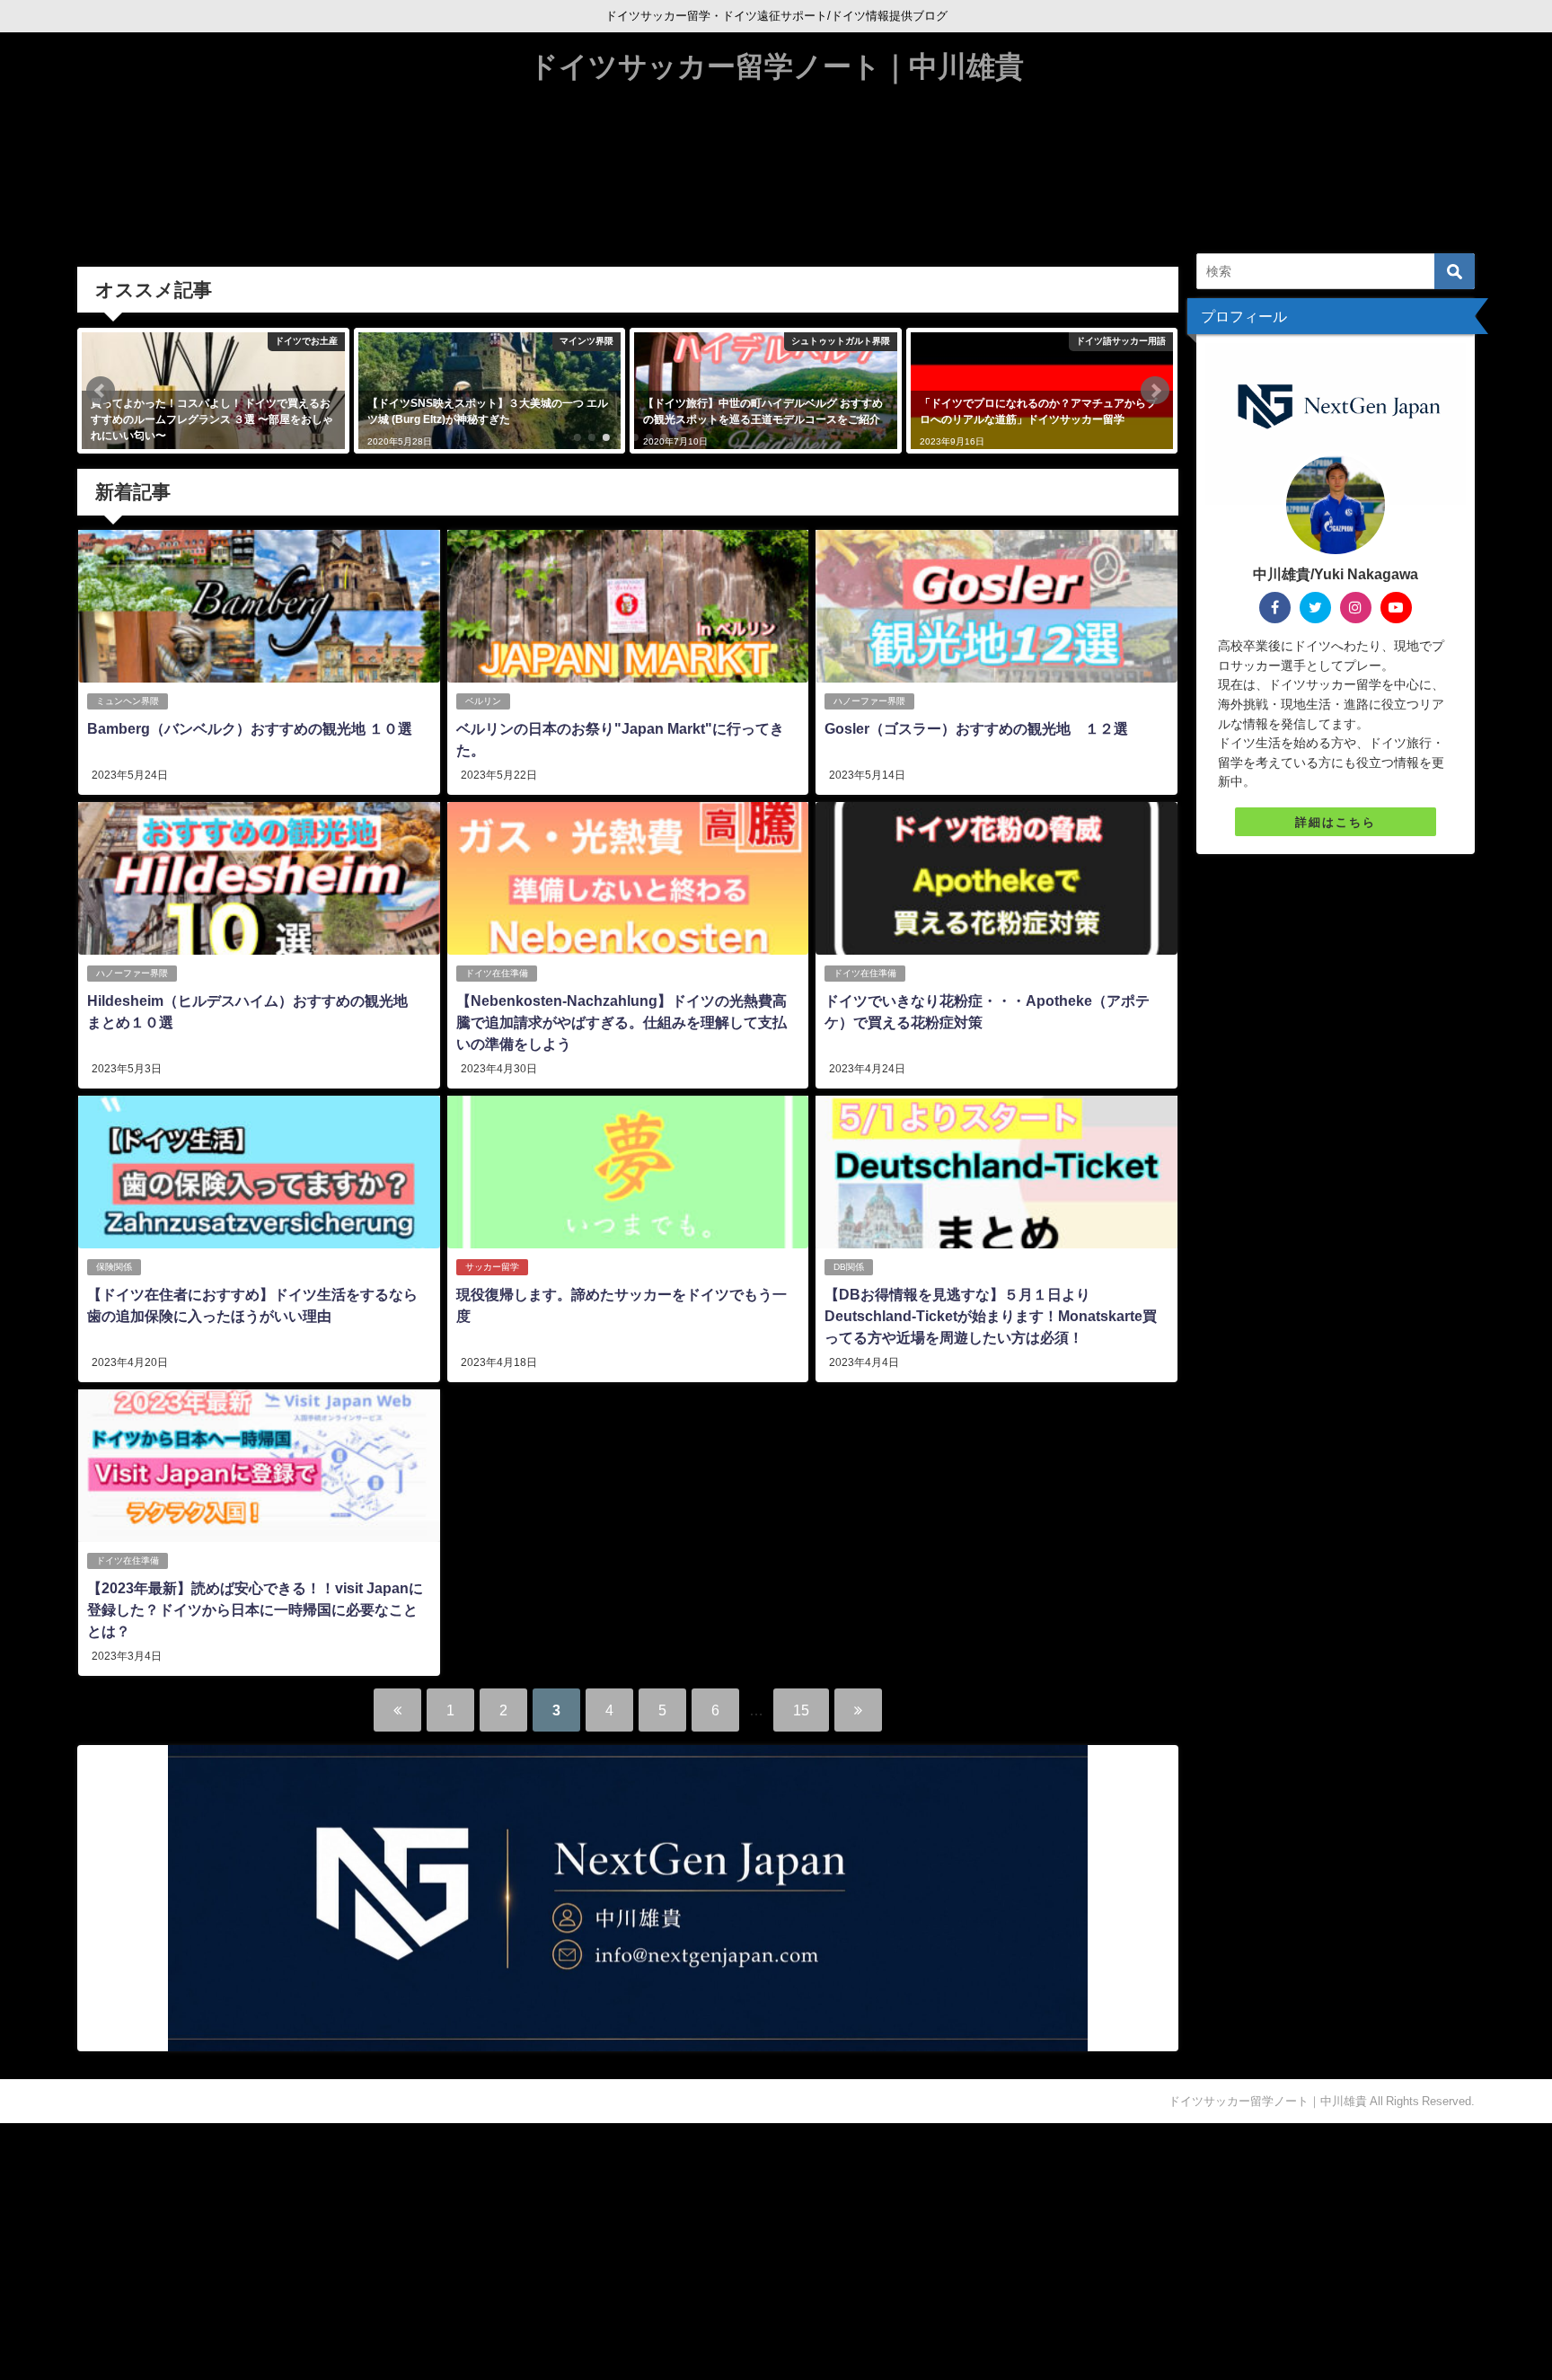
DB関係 (849, 1267)
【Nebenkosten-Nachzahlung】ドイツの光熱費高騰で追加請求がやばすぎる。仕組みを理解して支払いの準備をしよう (622, 1022)
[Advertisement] (539, 2249)
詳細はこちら (1336, 822)
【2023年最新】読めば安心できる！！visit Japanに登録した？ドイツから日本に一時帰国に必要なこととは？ (255, 1609)
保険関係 (114, 1267)
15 (801, 1710)
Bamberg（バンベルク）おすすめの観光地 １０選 (250, 728)
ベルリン (483, 701)
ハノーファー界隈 (869, 701)
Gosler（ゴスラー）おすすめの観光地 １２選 (976, 728)
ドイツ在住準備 (497, 973)
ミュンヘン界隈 (128, 701)
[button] (101, 391)
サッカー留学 (492, 1267)
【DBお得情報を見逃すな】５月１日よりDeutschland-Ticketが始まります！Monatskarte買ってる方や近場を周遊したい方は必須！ (991, 1316)
